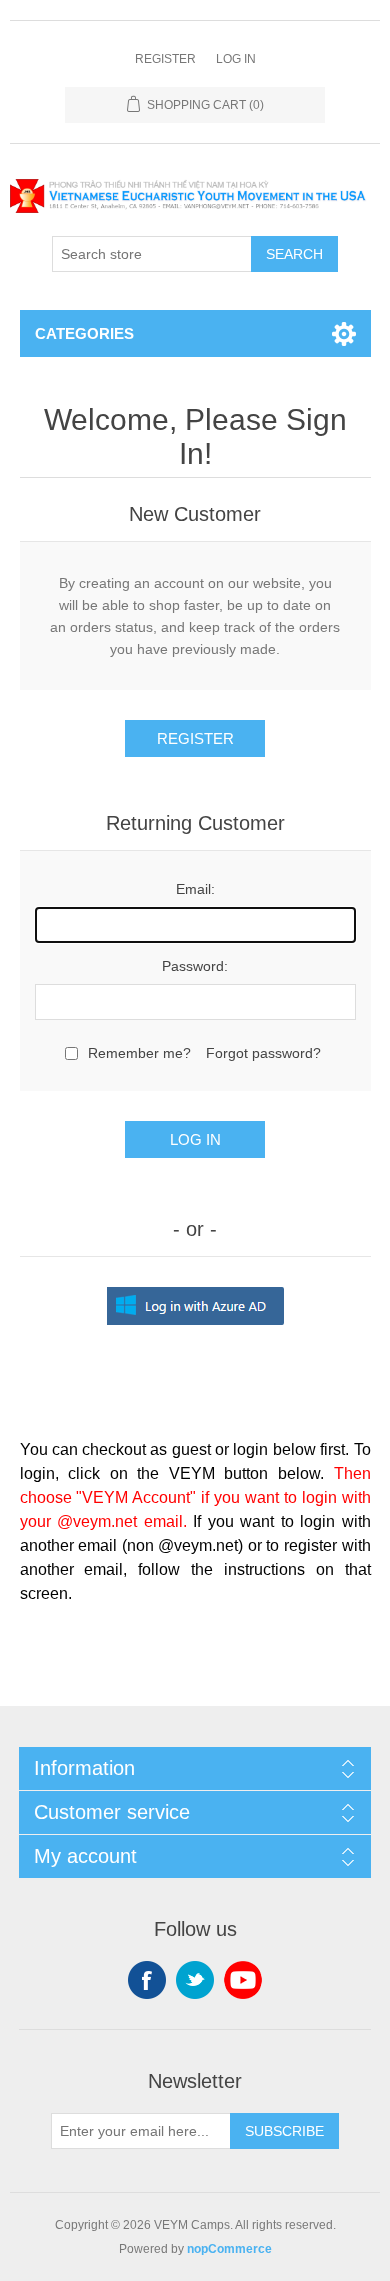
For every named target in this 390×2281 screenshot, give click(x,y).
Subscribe (284, 2131)
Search (294, 254)
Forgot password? (263, 1053)
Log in (236, 59)
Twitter (195, 1980)
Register (165, 59)
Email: (195, 889)
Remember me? (139, 1053)
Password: (195, 966)
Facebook (147, 1980)
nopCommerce (229, 2249)
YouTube (243, 1980)
